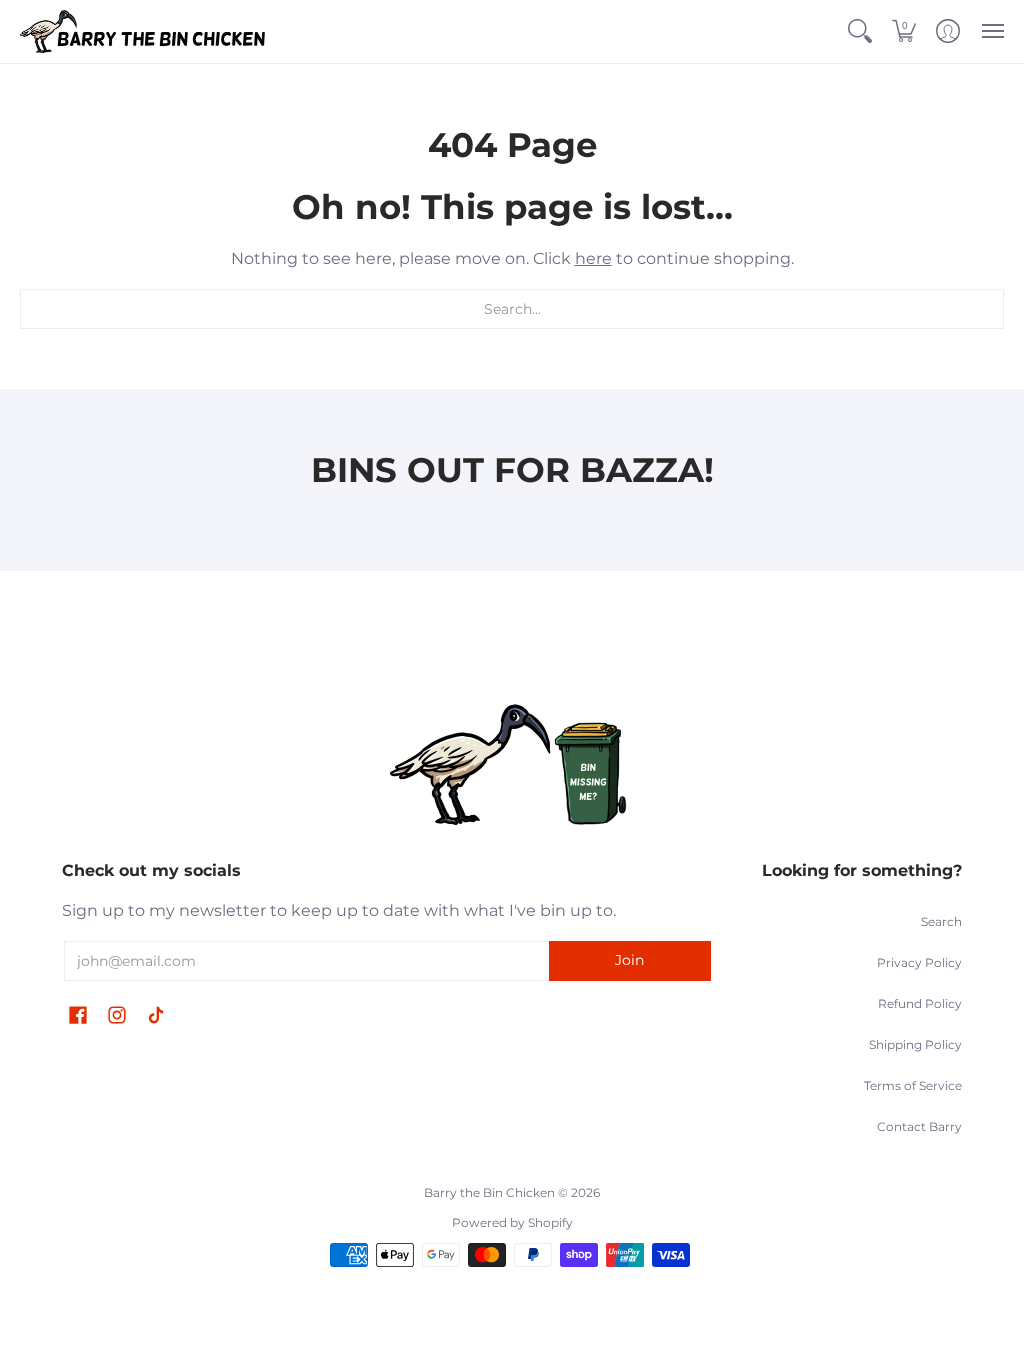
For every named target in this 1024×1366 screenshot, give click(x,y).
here (593, 258)
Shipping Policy (915, 1044)
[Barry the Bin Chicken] (145, 31)
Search (941, 921)
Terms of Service (913, 1085)
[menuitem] (860, 31)
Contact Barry (919, 1126)
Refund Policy (920, 1003)
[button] (860, 31)
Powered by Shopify (512, 1222)
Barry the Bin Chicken (489, 1192)
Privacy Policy (919, 962)
